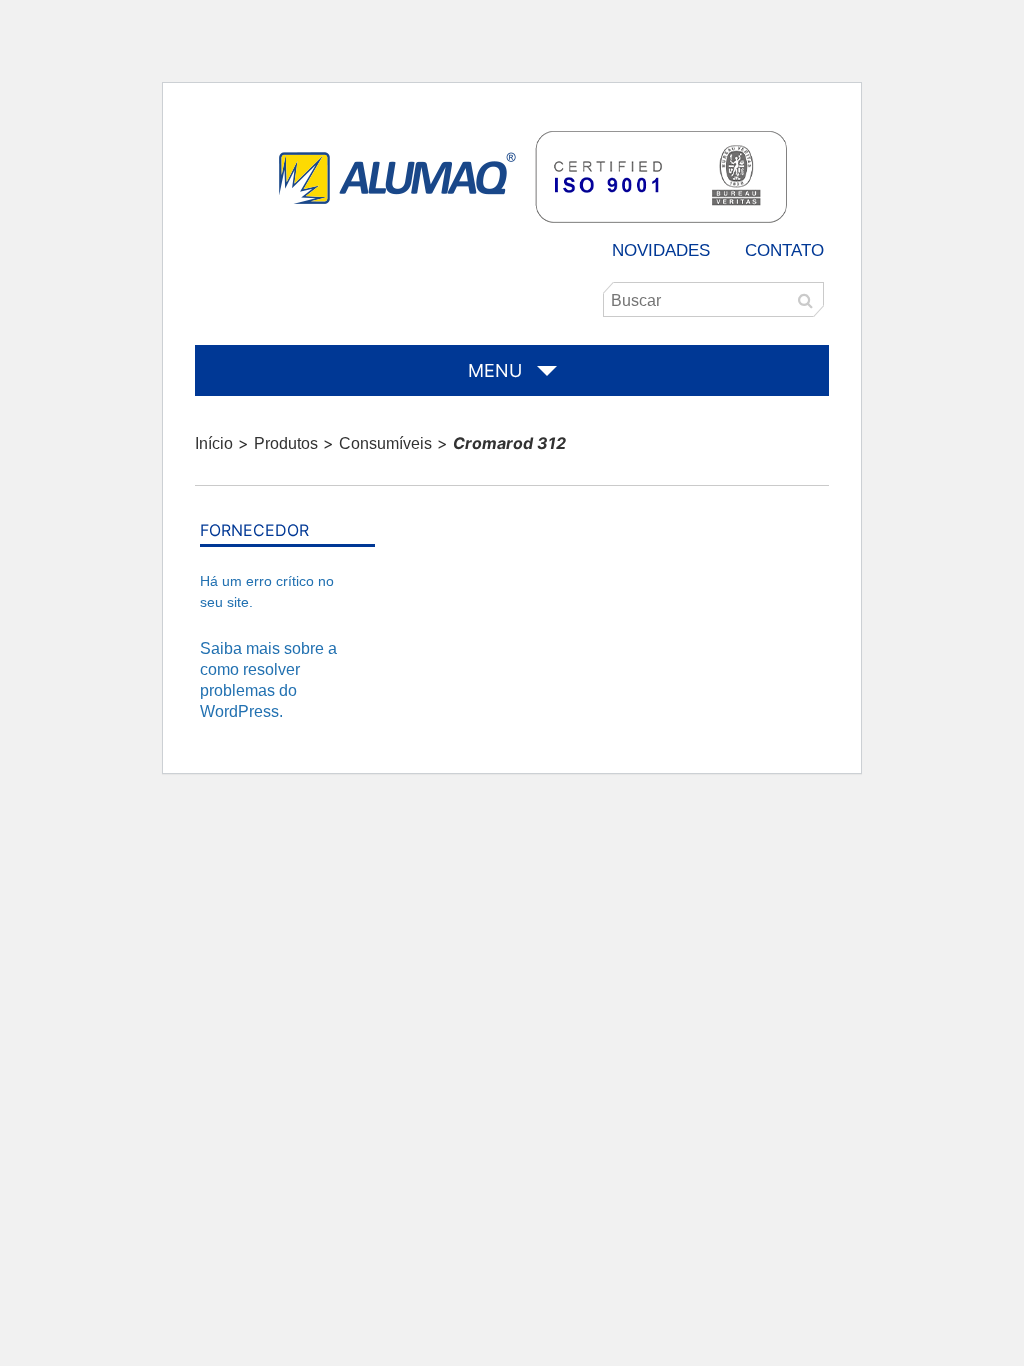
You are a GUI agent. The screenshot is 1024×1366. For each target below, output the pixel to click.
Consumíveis (385, 443)
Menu (495, 370)
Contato (784, 250)
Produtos (286, 443)
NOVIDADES (661, 250)
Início (214, 443)
